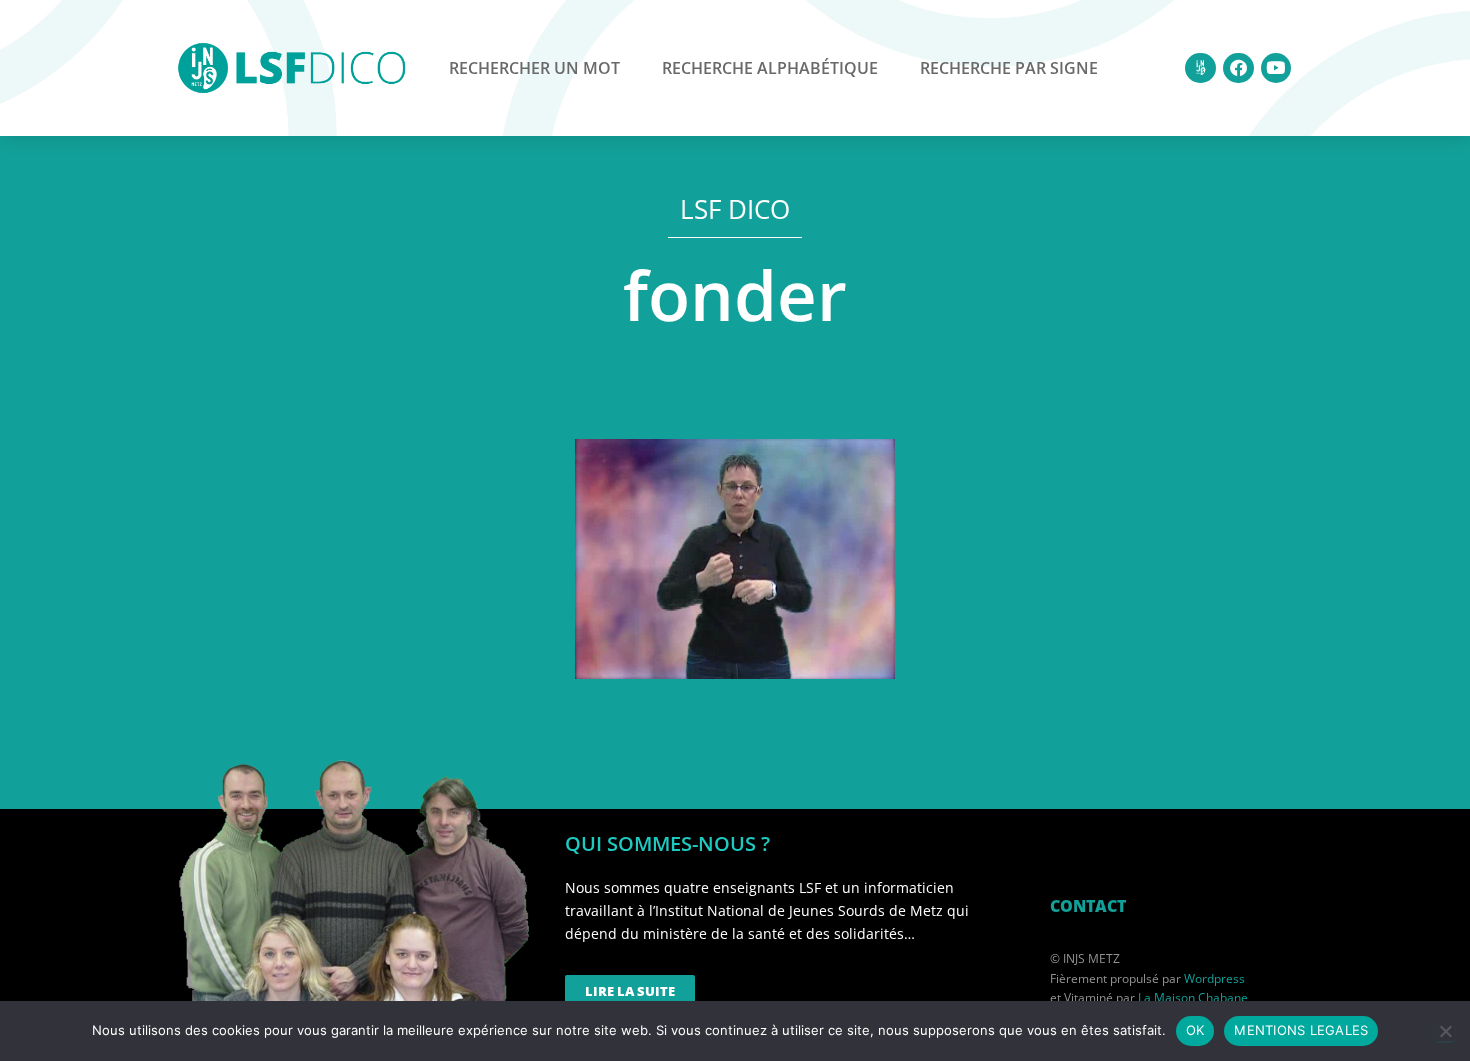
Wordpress (1214, 978)
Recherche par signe (1009, 68)
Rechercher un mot (534, 68)
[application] (735, 559)
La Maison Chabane (1193, 997)
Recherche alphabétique (770, 68)
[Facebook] (1238, 68)
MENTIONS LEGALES (1301, 1030)
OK (1195, 1030)
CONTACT (1088, 906)
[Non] (1445, 1031)
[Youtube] (1276, 68)
